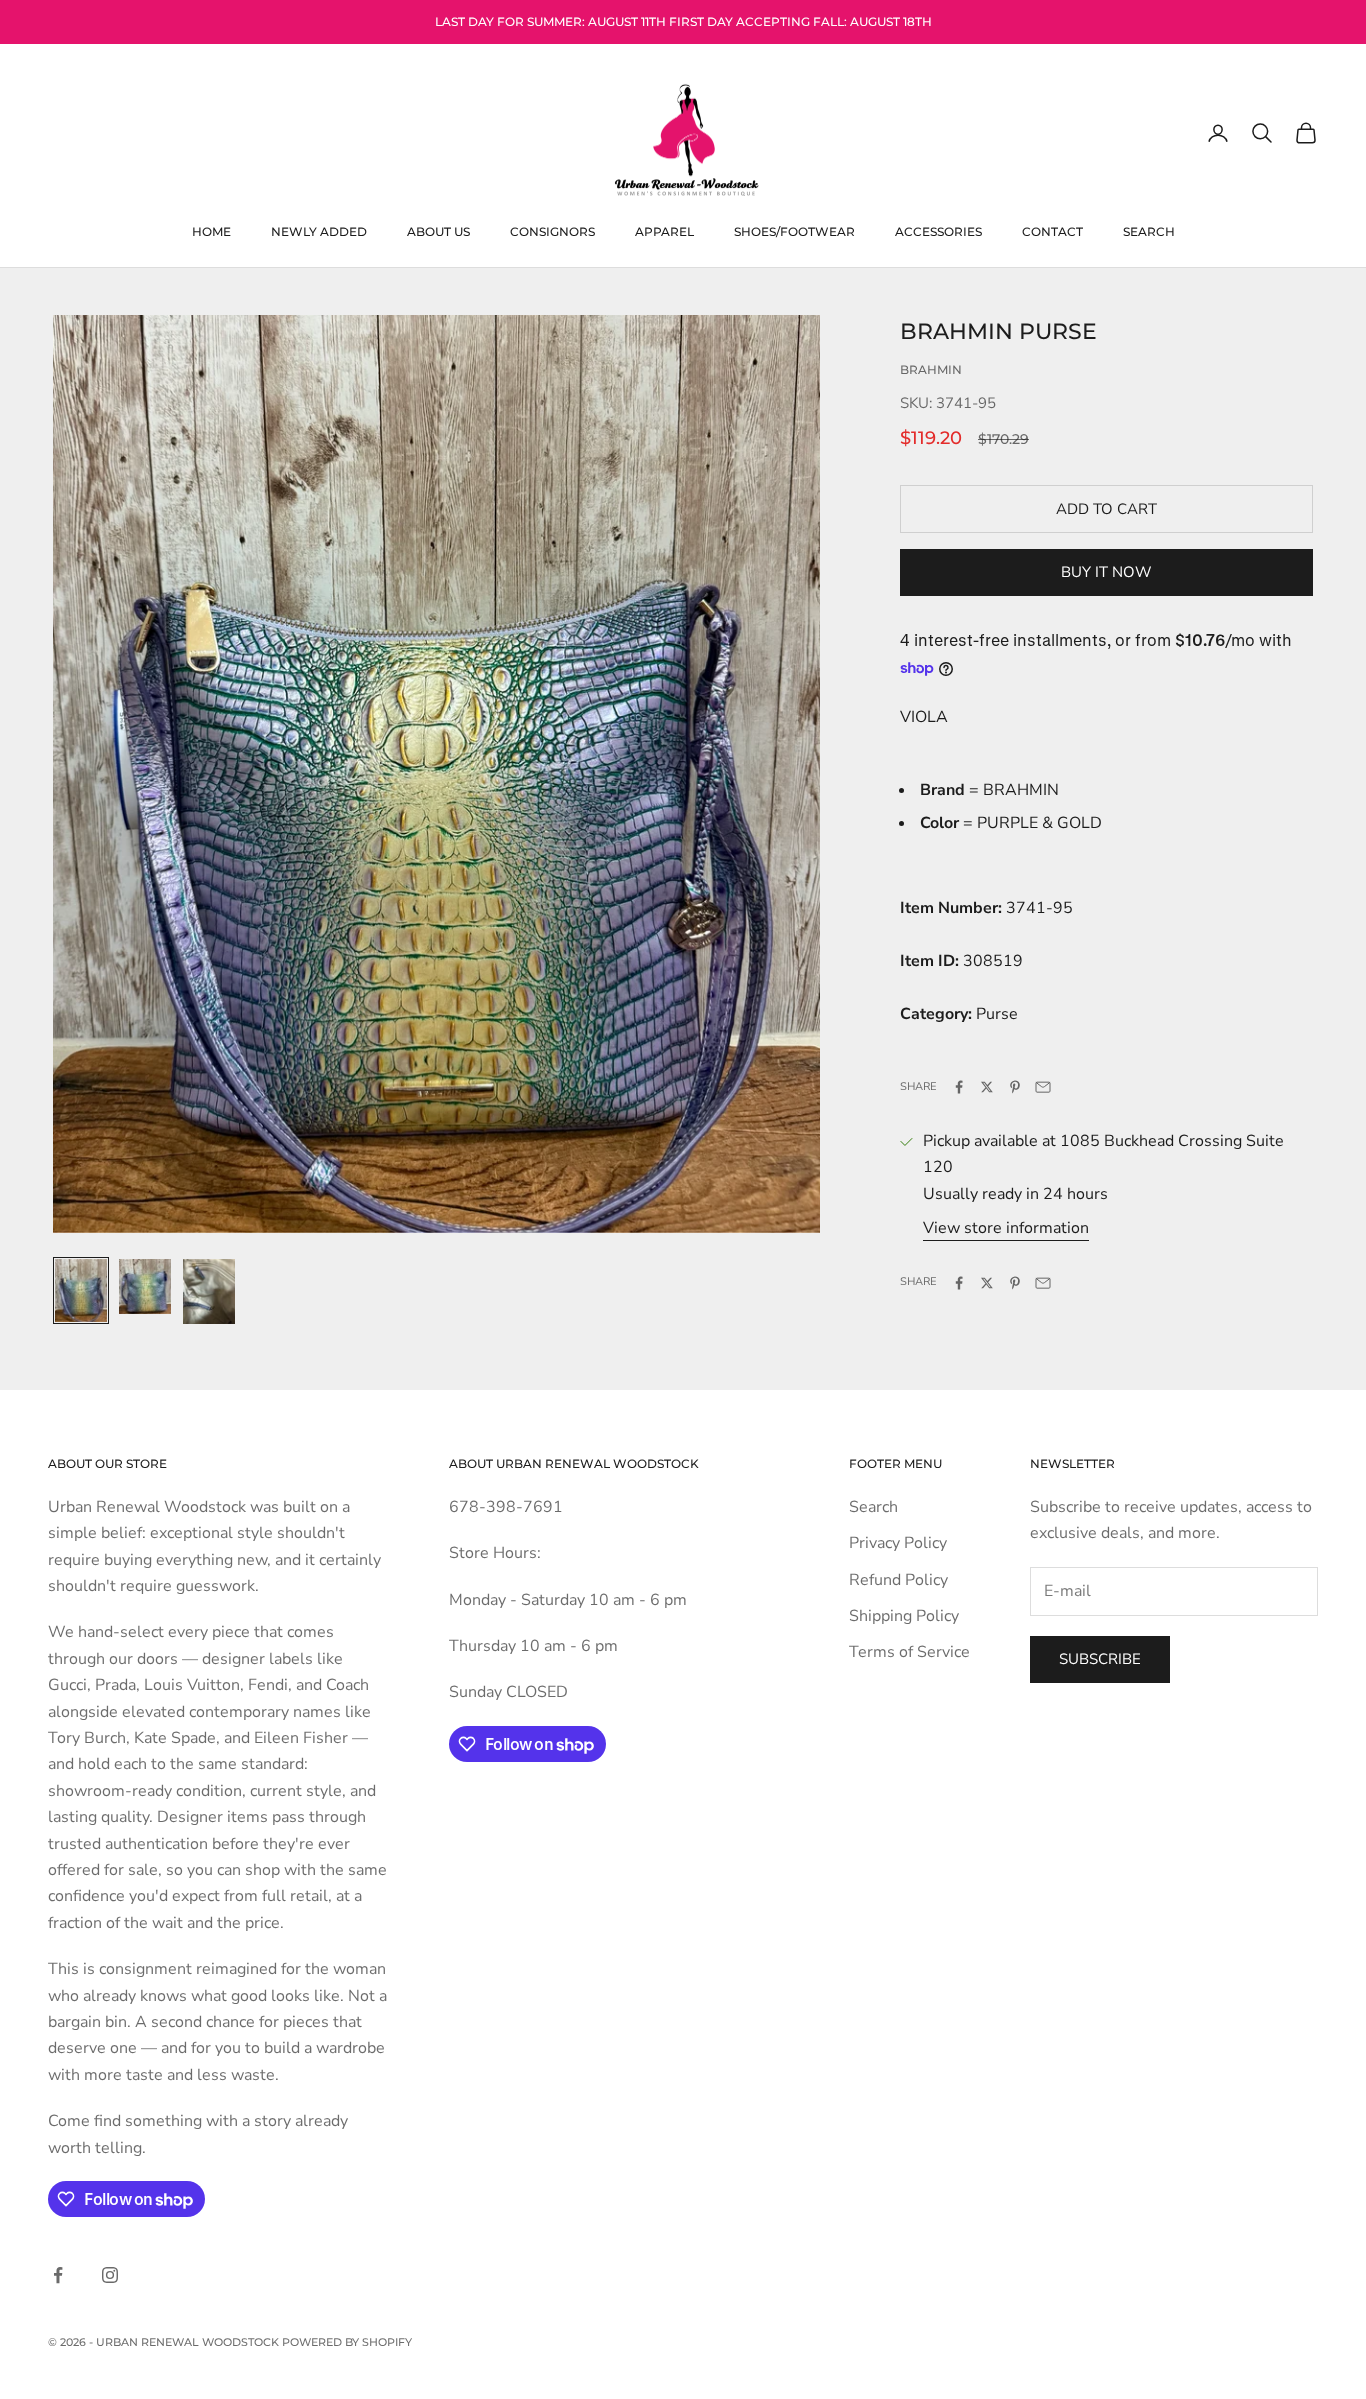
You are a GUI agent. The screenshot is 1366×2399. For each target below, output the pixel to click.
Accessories (938, 230)
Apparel (664, 230)
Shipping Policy (904, 1616)
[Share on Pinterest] (1015, 1087)
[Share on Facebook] (959, 1087)
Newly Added (319, 230)
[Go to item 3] (209, 1291)
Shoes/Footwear (794, 230)
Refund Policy (898, 1580)
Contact (1052, 230)
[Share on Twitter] (987, 1087)
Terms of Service (909, 1652)
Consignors (552, 230)
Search (1149, 230)
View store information (1006, 1229)
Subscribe (1100, 1659)
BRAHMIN (931, 369)
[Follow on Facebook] (58, 2275)
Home (211, 230)
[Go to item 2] (145, 1286)
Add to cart (1106, 509)
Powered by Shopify (347, 2342)
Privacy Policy (898, 1543)
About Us (438, 230)
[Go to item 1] (81, 1290)
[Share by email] (1043, 1087)
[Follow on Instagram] (110, 2275)
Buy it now (1106, 573)
